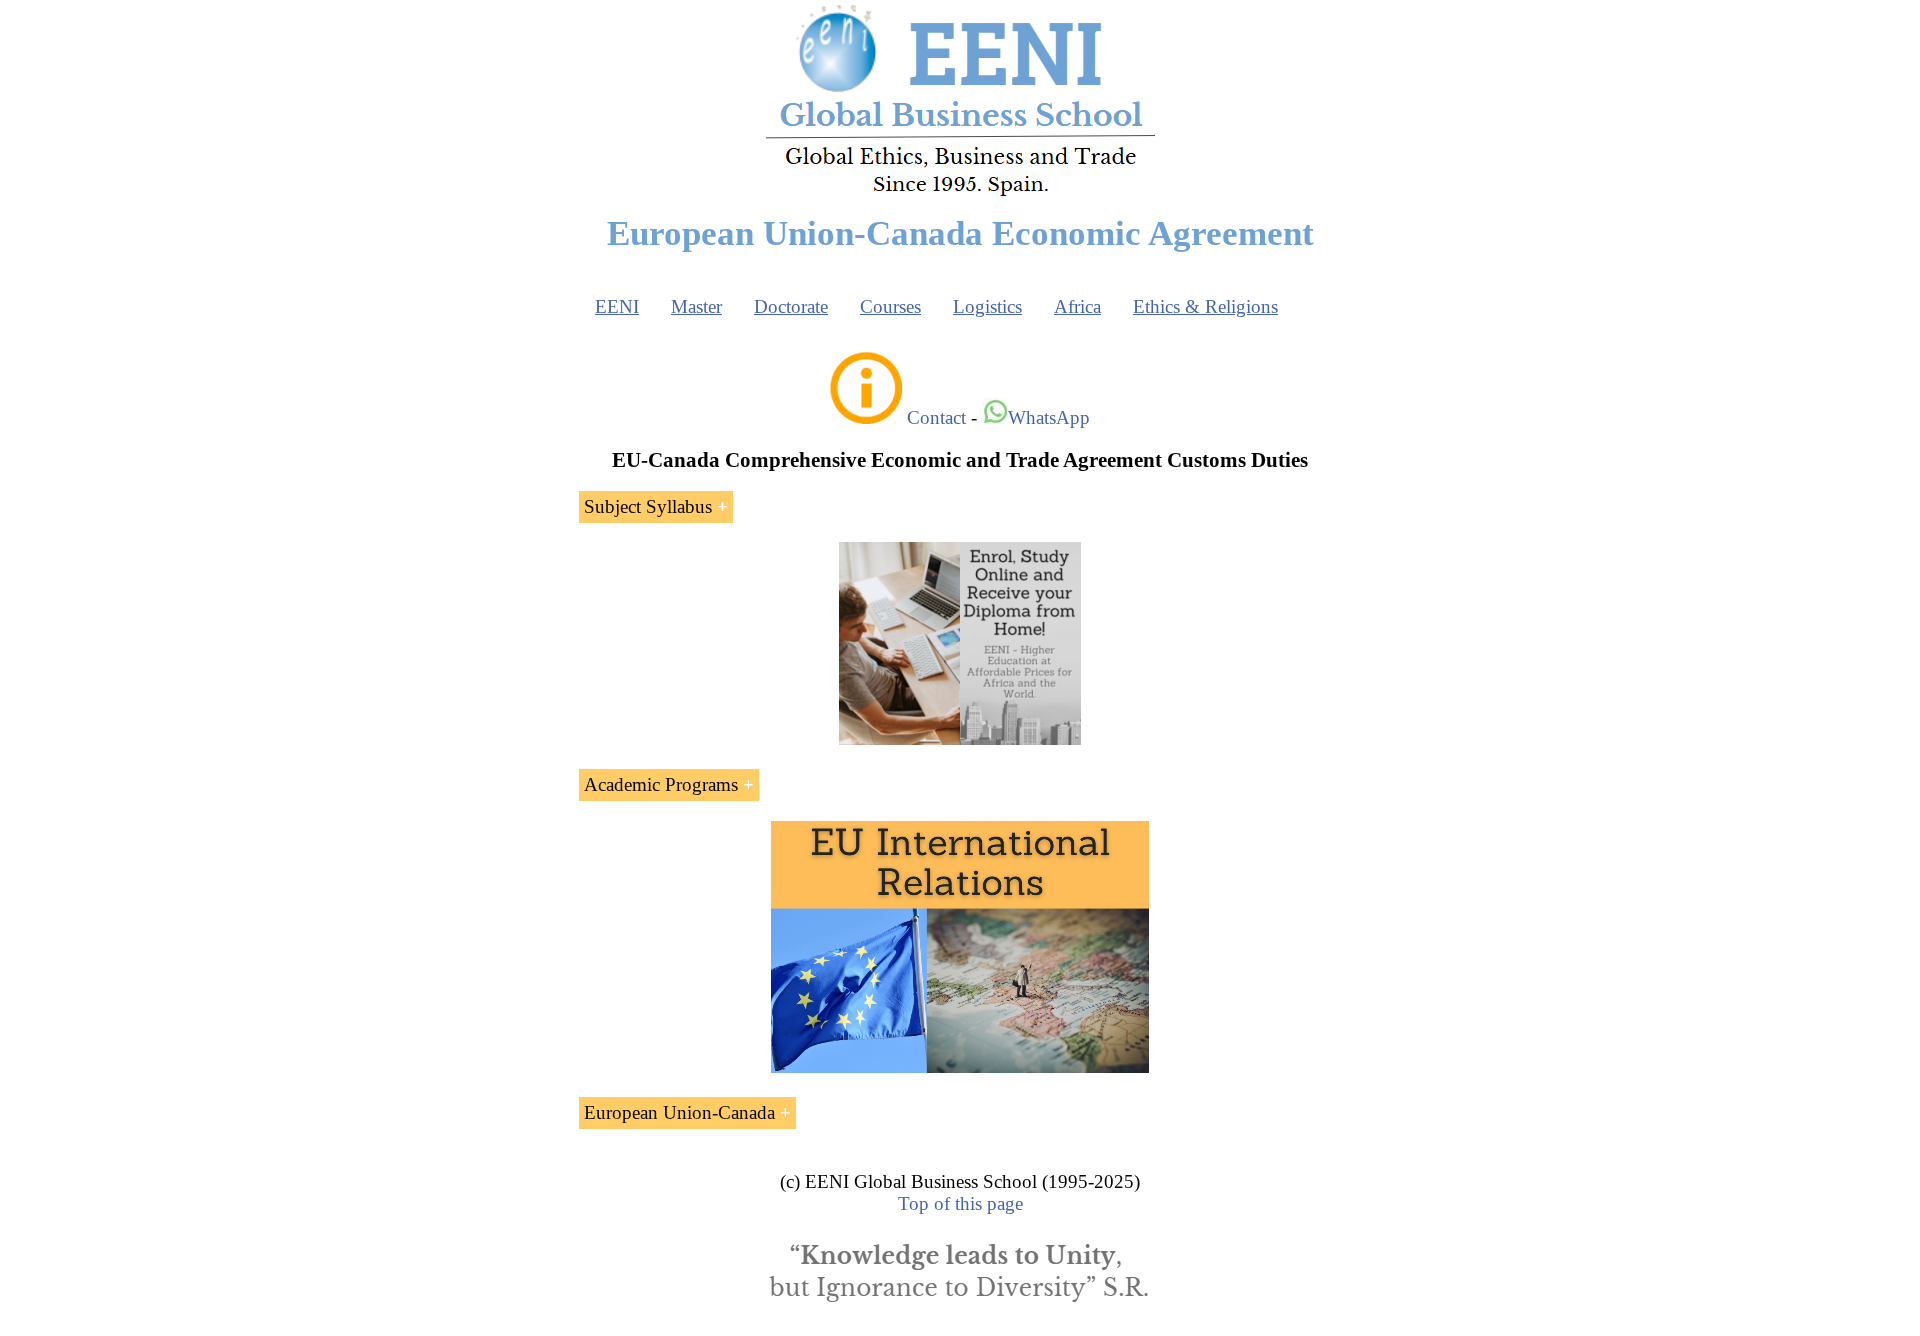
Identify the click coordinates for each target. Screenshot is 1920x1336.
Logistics (987, 306)
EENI (617, 306)
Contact (936, 417)
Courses (890, 306)
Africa (1077, 306)
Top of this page (960, 1203)
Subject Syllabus (648, 506)
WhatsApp (1049, 417)
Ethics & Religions (1205, 306)
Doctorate (791, 306)
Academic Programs (661, 784)
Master (696, 306)
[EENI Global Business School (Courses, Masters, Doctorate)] (960, 193)
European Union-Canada (679, 1112)
